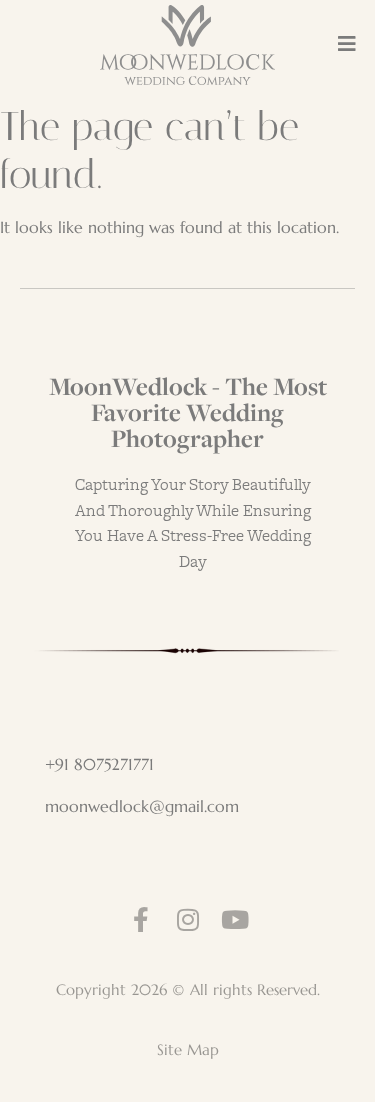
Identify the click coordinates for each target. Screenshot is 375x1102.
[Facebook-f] (140, 919)
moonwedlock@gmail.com (142, 806)
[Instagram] (187, 919)
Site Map (188, 1049)
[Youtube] (234, 919)
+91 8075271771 (99, 764)
